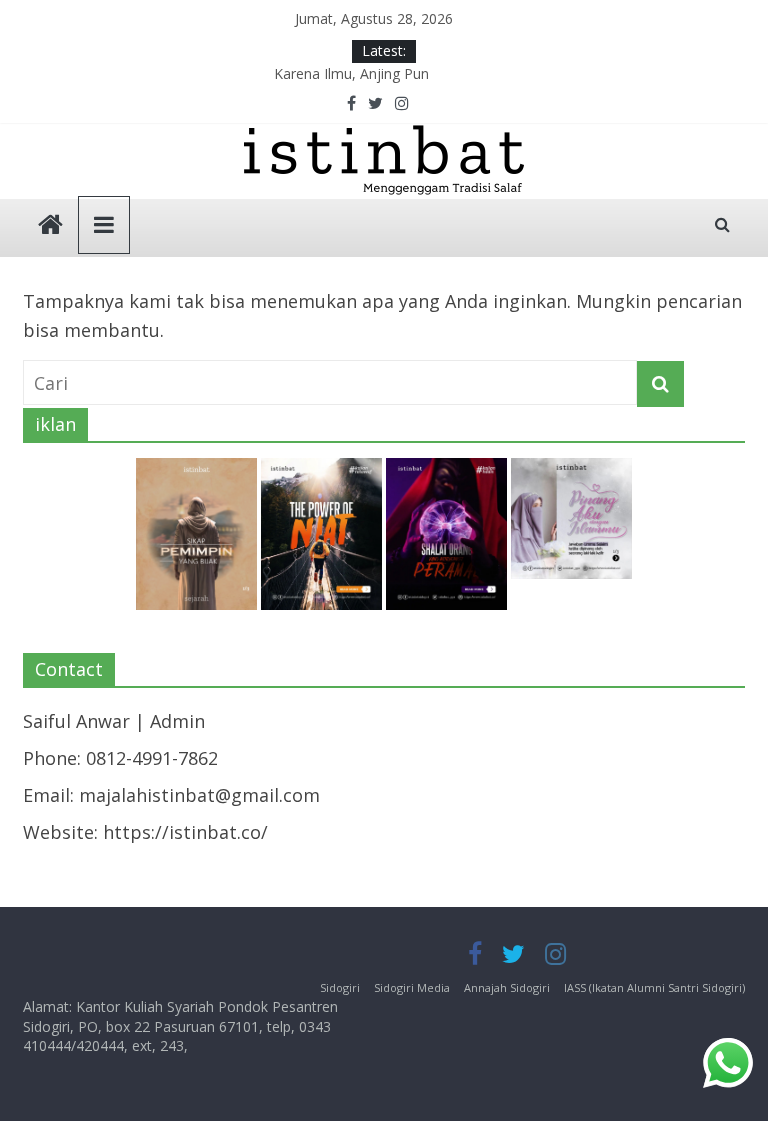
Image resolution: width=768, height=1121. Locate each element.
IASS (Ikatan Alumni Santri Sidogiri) (654, 987)
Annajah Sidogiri (507, 987)
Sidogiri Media (412, 987)
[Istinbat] (50, 226)
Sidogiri (340, 987)
